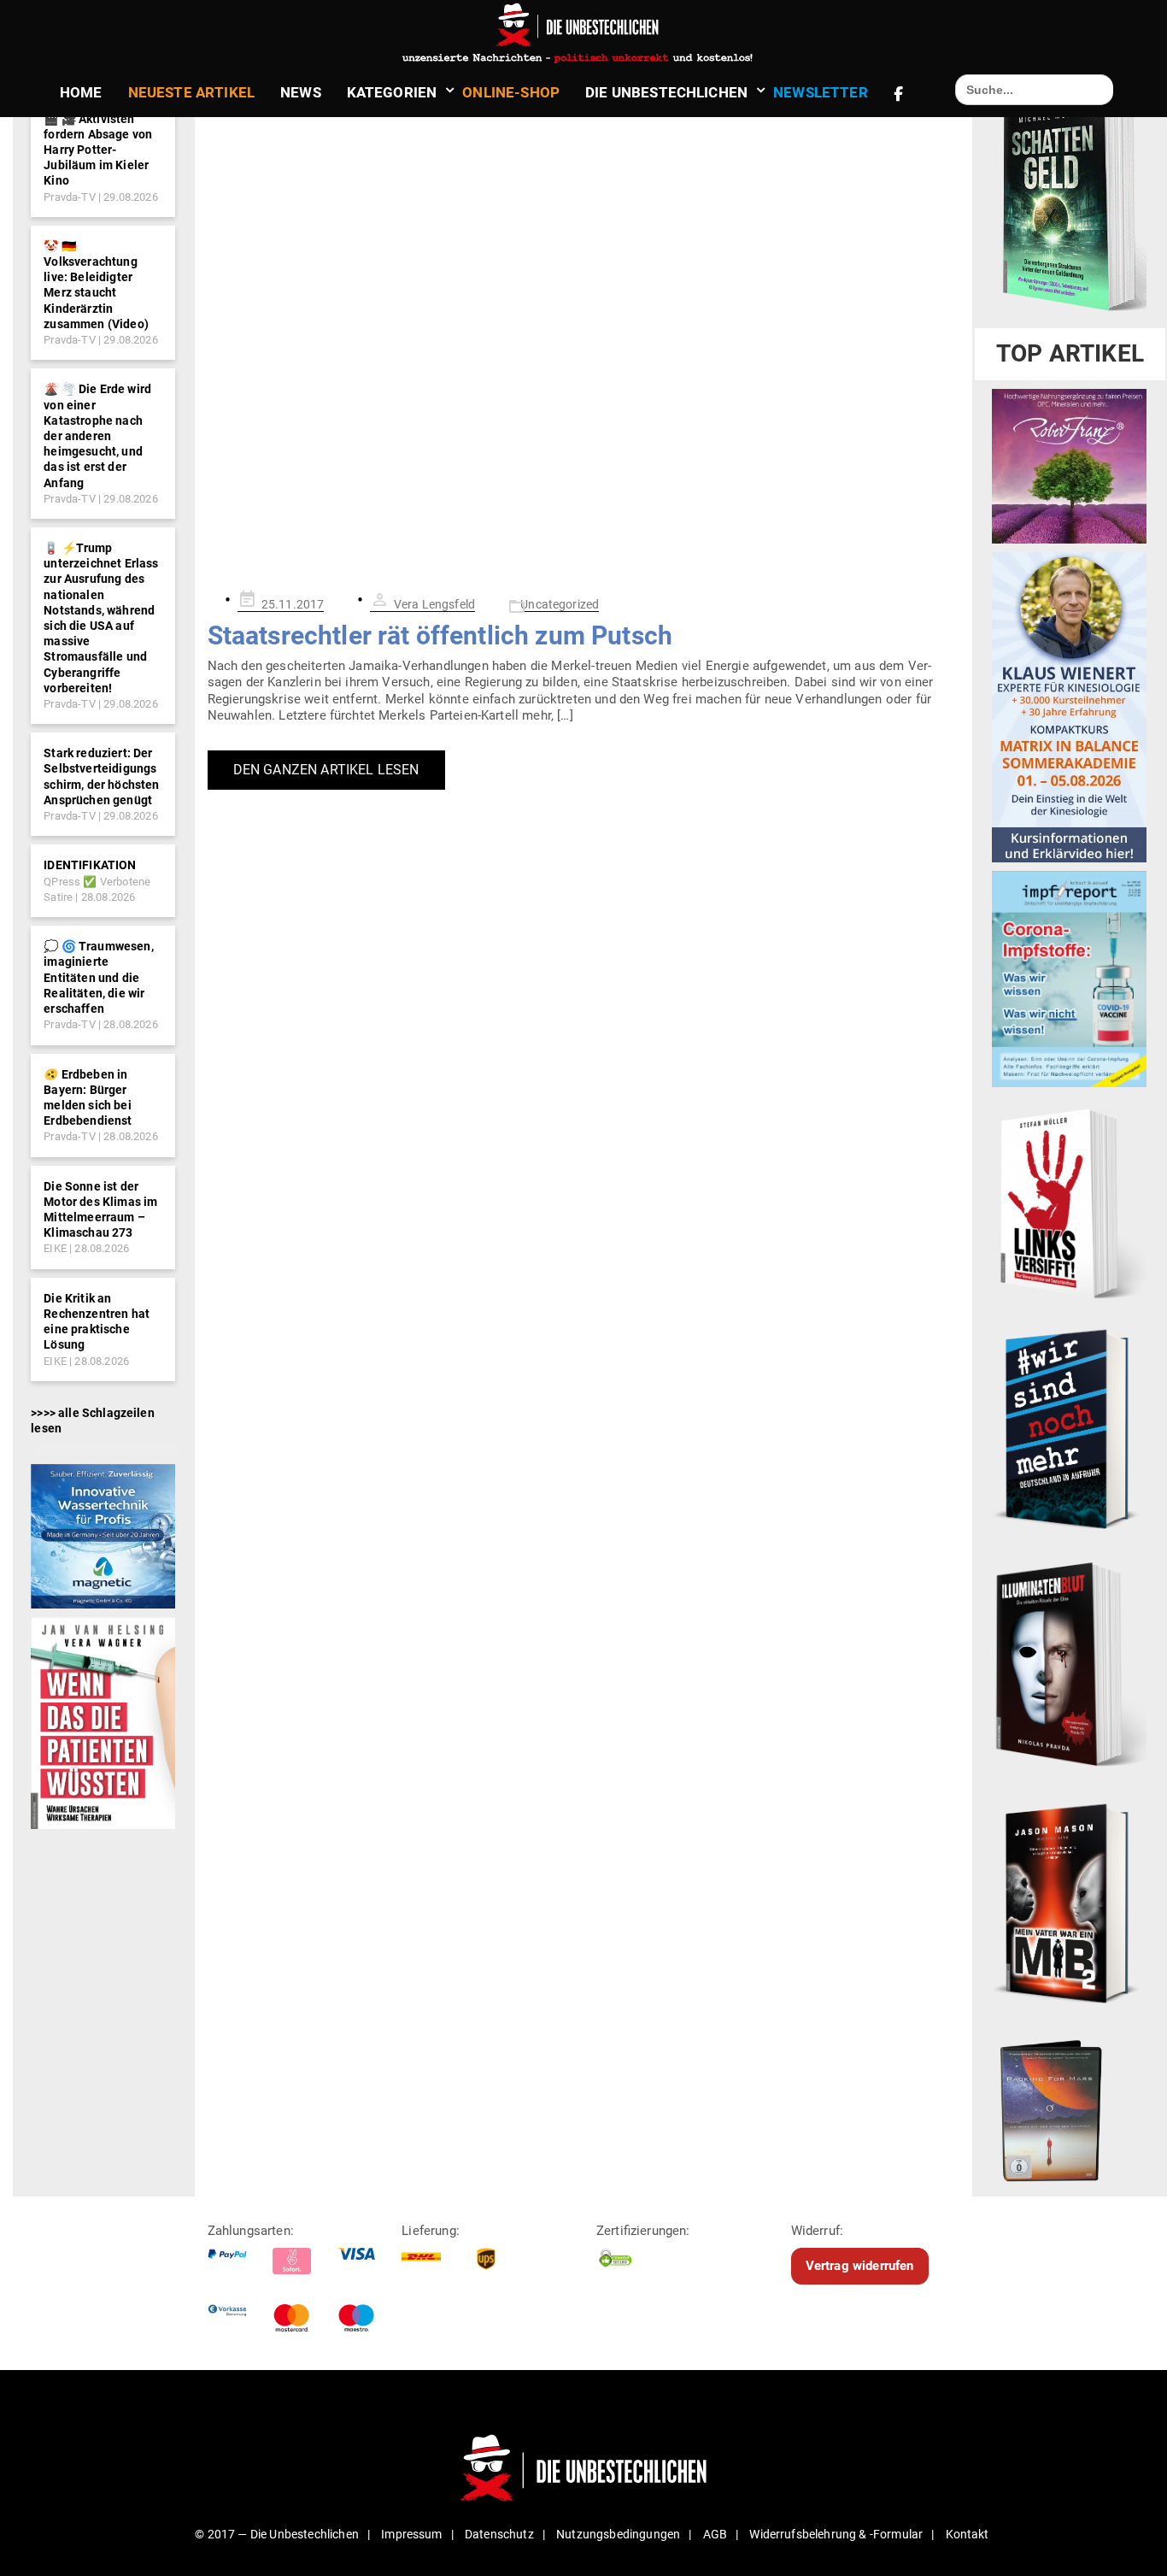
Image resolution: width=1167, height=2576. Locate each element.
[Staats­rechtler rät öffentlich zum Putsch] (584, 332)
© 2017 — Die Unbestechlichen (277, 2534)
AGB (715, 2534)
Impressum (411, 2534)
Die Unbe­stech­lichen (666, 92)
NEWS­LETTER (821, 92)
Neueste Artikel (191, 92)
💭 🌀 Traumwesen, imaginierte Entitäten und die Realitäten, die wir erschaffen (98, 977)
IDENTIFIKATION (90, 865)
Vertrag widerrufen (860, 2266)
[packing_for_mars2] (1069, 2106)
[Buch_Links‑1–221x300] (1069, 1200)
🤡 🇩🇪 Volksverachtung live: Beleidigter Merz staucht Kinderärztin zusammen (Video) (96, 285)
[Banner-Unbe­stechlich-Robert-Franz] (1069, 466)
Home (81, 92)
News (301, 92)
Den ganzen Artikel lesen (326, 770)
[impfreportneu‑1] (1069, 979)
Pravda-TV (69, 197)
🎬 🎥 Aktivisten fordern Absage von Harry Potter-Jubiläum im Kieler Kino (98, 150)
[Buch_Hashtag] (1069, 1428)
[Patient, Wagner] (103, 1722)
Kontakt (968, 2534)
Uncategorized (560, 604)
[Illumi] (1069, 1666)
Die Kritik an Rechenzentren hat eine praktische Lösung (97, 1322)
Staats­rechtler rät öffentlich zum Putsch (440, 635)
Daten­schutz (499, 2534)
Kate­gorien (392, 92)
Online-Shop (511, 92)
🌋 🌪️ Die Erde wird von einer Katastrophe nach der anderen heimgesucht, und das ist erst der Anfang (97, 435)
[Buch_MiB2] (1069, 1903)
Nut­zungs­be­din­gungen (618, 2534)
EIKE (55, 1248)
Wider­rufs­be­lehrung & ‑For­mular (836, 2534)
